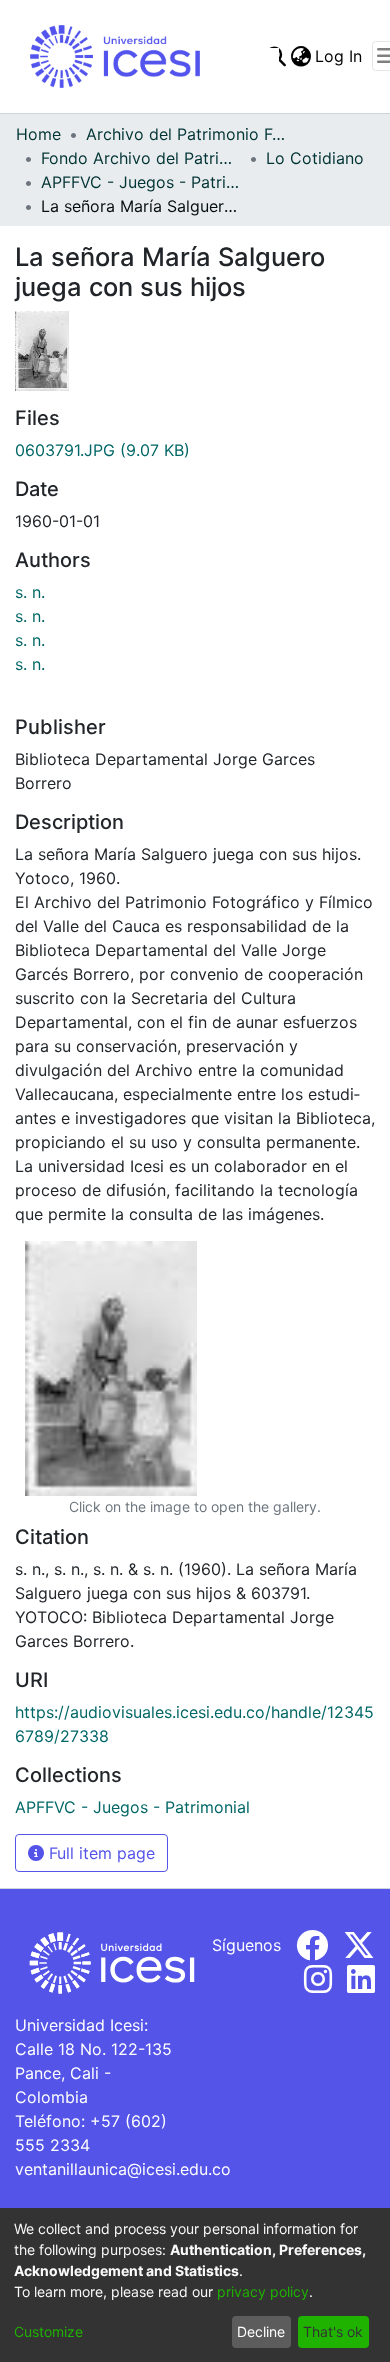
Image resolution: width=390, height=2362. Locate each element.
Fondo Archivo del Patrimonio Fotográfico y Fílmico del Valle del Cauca (141, 158)
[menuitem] (300, 56)
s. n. (30, 592)
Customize (48, 2331)
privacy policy (263, 2291)
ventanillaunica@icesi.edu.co (123, 2169)
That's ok (333, 2331)
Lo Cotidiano (315, 158)
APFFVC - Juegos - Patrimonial (141, 182)
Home (38, 134)
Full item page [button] (99, 1853)
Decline (261, 2331)
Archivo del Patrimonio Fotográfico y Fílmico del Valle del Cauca (186, 134)
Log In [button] (339, 56)
